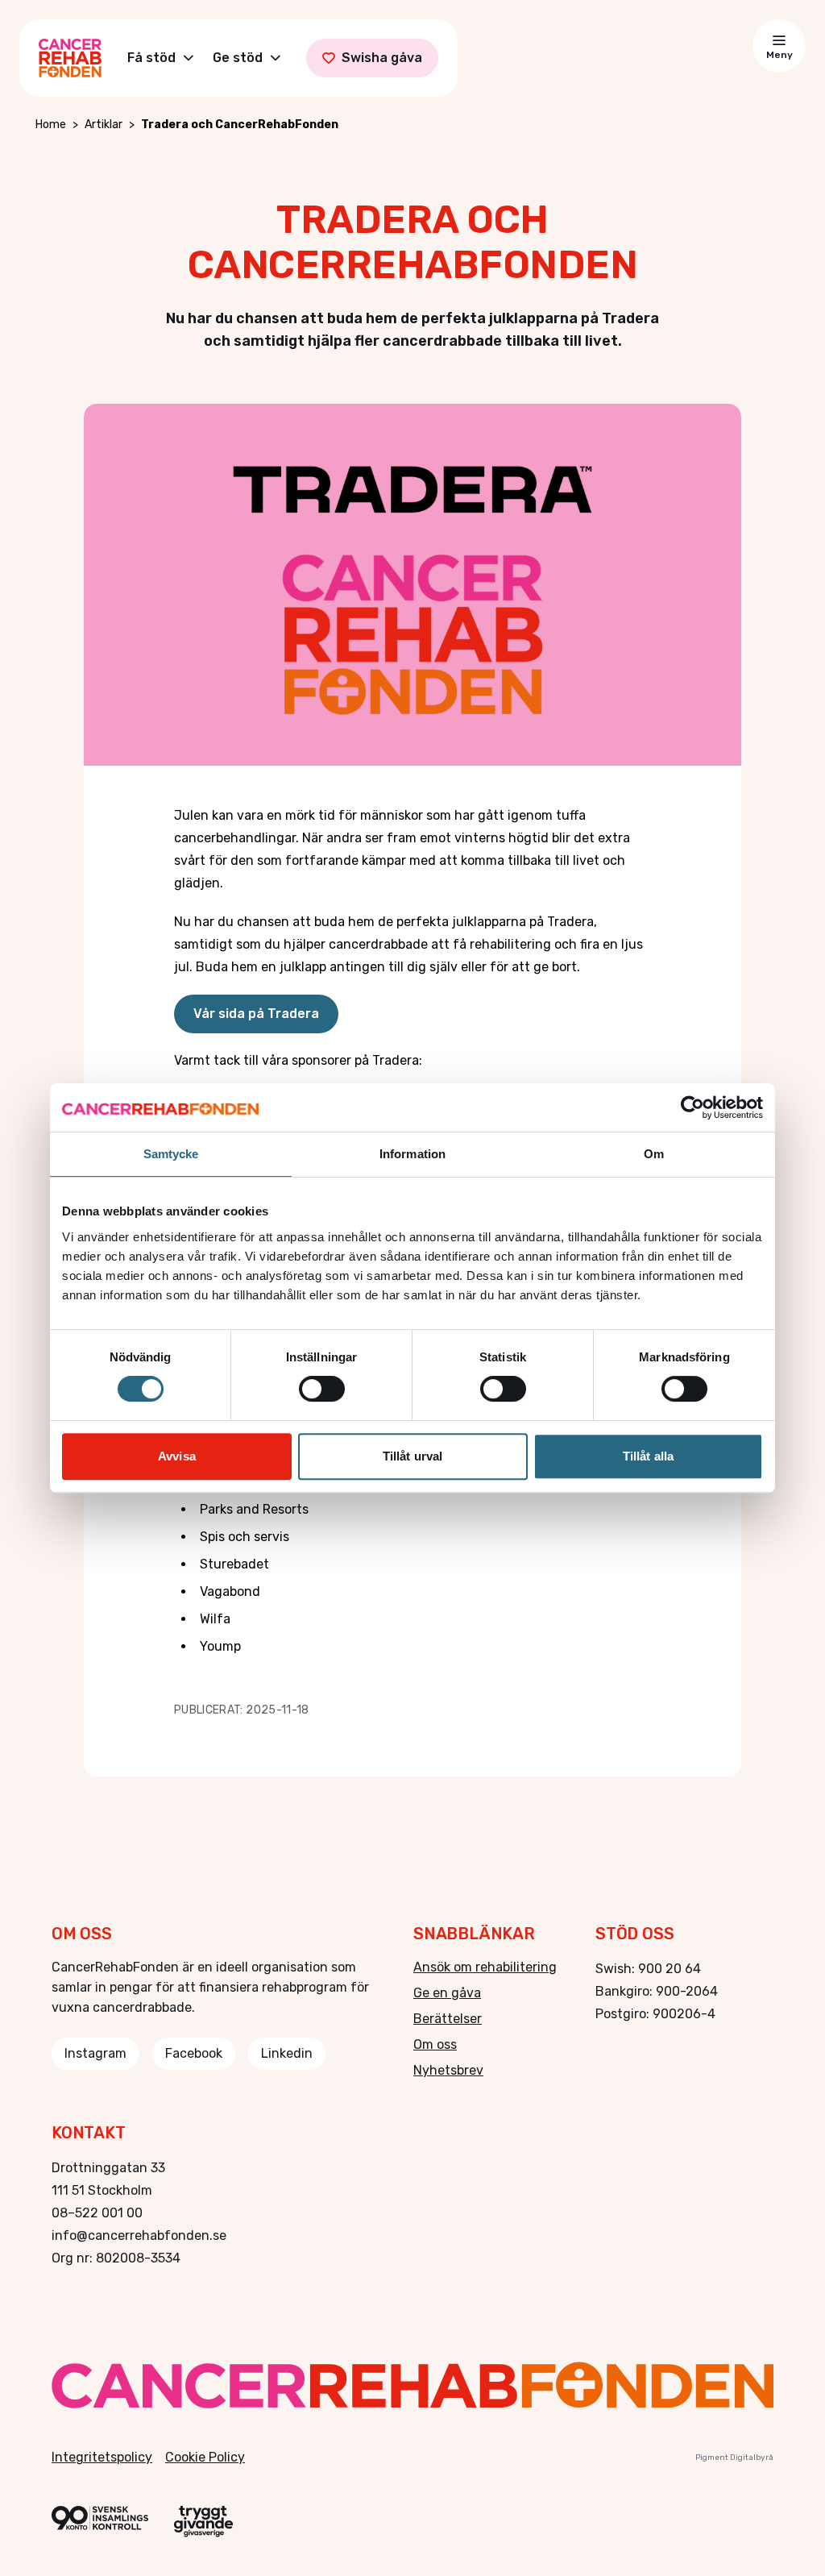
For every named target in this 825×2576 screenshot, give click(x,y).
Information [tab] (412, 1154)
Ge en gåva (447, 1993)
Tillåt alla (648, 1456)
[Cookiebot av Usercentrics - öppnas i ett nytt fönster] (692, 1107)
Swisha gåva (382, 58)
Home (51, 125)
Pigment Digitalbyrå (734, 2458)
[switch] (322, 1389)
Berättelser (448, 2019)
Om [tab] (654, 1154)
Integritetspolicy (102, 2457)
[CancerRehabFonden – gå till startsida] (412, 2385)
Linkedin (287, 2053)
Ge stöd (238, 58)
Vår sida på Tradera (256, 1014)
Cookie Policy (205, 2457)
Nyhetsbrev (448, 2070)
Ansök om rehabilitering (485, 1967)
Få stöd (151, 58)
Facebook (194, 2053)
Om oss (435, 2044)
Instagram (95, 2053)
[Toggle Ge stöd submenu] (276, 58)
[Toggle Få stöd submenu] (189, 58)
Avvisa (177, 1456)
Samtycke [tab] (171, 1154)
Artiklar (104, 125)
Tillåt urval (412, 1456)
